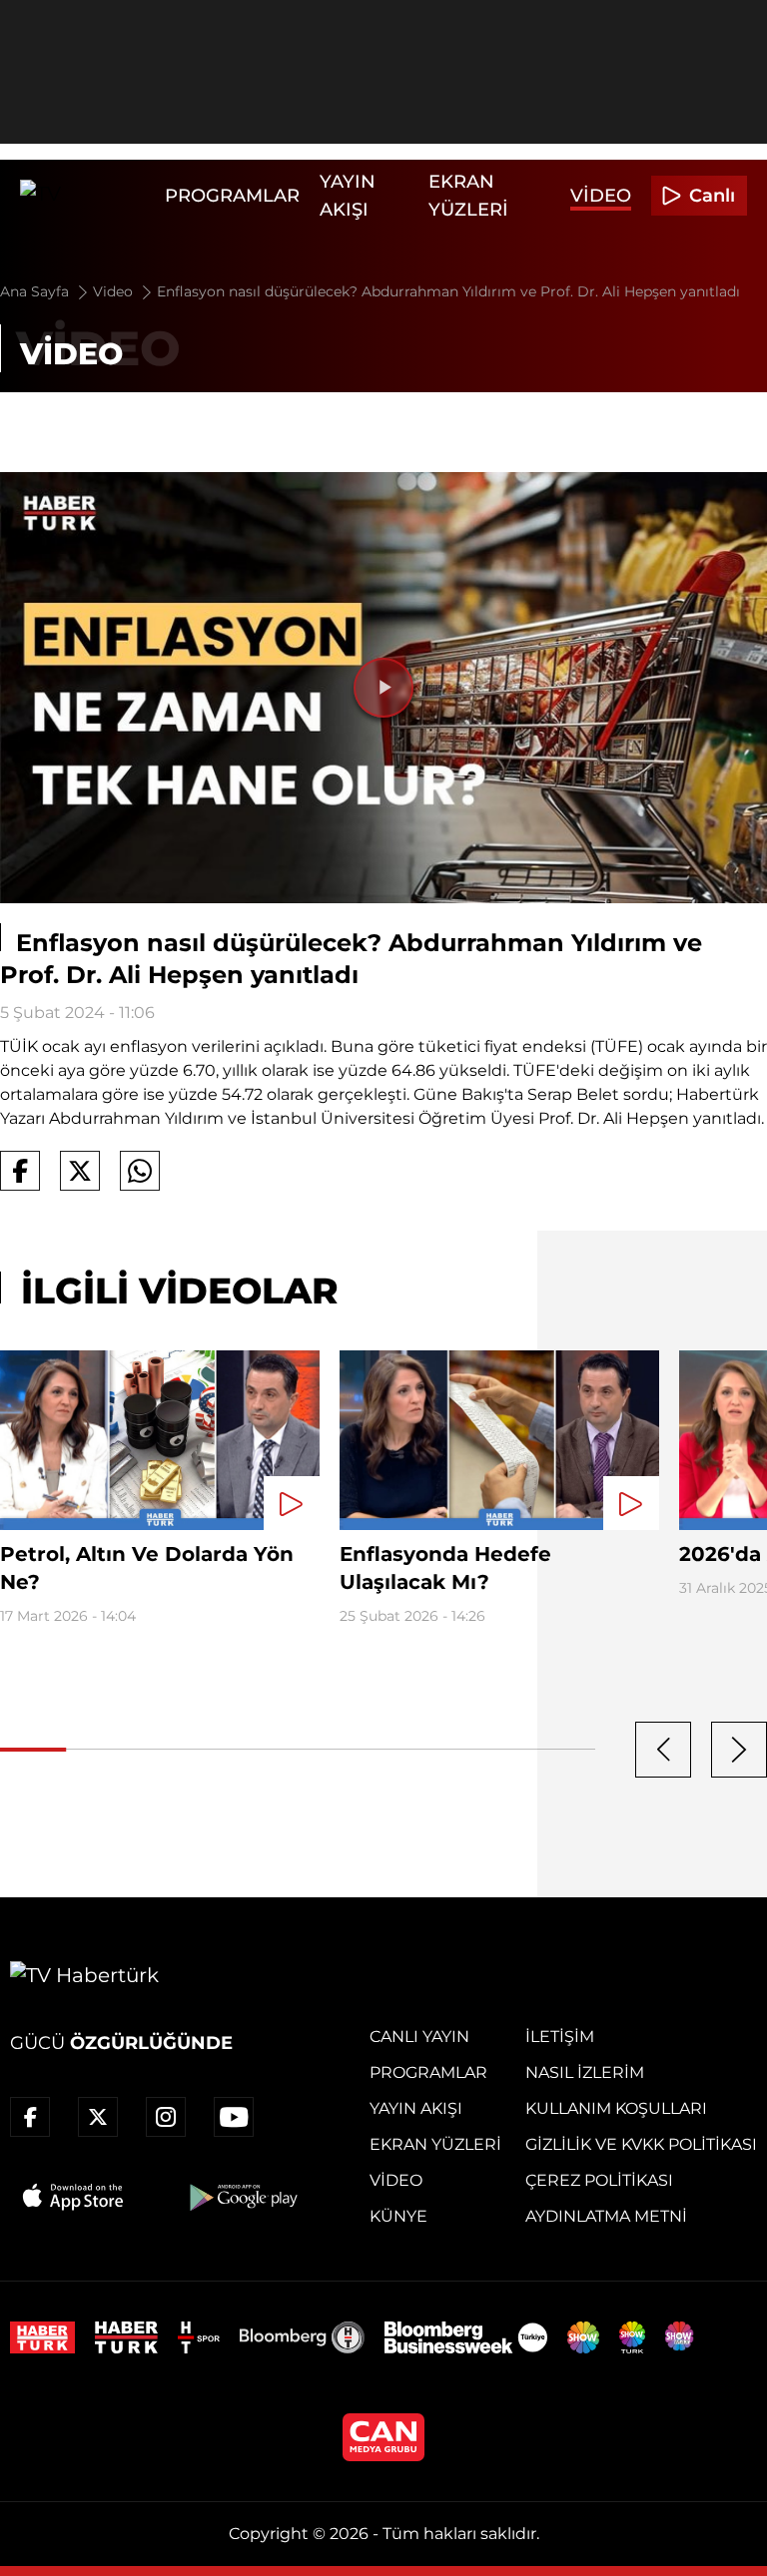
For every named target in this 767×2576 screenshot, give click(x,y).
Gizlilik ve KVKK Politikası (641, 2144)
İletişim (560, 2037)
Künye (398, 2216)
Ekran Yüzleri (435, 2144)
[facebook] (30, 2117)
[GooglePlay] (242, 2197)
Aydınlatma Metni (606, 2216)
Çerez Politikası (599, 2180)
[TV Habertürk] (87, 196)
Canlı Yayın (419, 2037)
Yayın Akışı (416, 2108)
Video (601, 196)
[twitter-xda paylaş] (80, 1171)
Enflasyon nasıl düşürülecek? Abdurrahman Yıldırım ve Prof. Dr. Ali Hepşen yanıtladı (448, 291)
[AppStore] (74, 2197)
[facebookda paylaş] (20, 1171)
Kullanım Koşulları (616, 2108)
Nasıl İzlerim (585, 2072)
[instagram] (166, 2117)
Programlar (232, 196)
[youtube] (234, 2117)
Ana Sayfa (36, 291)
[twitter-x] (98, 2117)
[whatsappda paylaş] (140, 1171)
